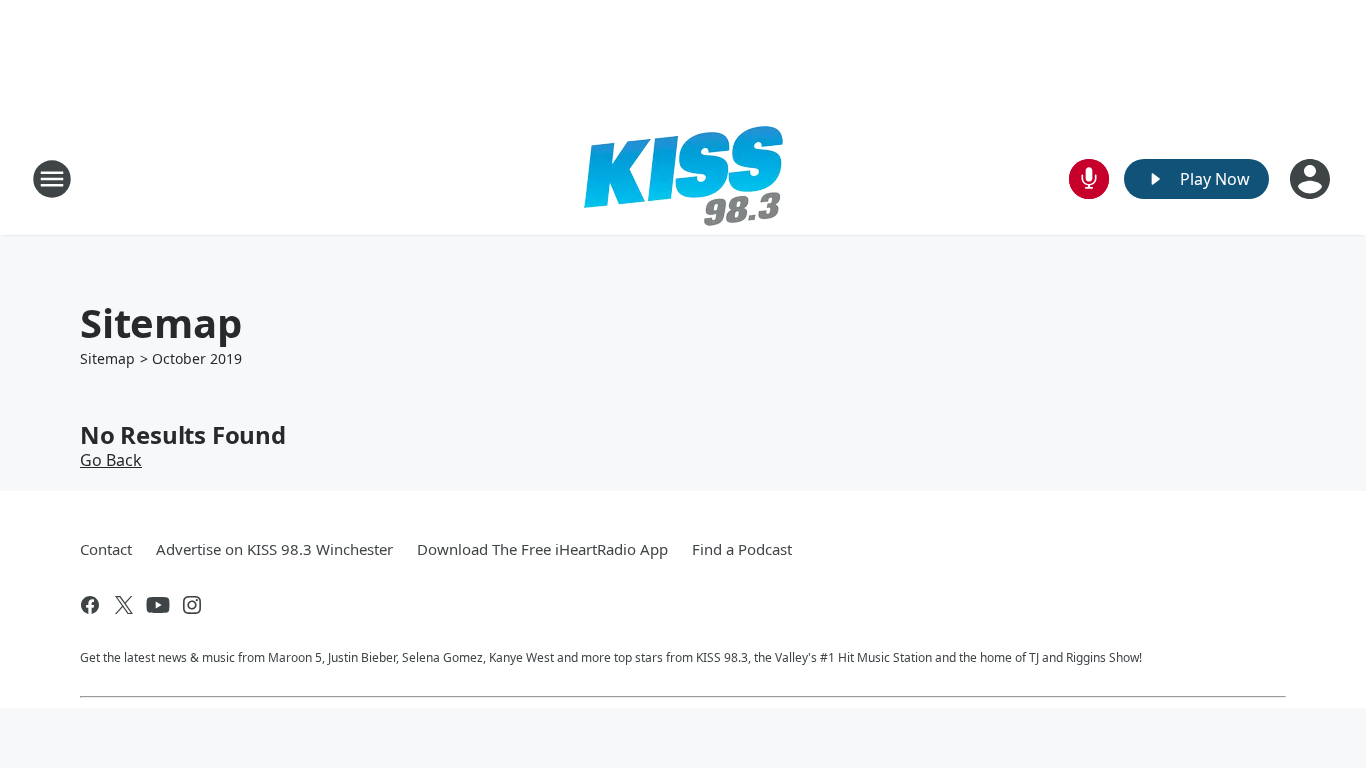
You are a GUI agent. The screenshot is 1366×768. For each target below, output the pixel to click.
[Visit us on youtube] (158, 605)
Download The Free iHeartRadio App (542, 549)
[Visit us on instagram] (192, 605)
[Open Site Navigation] (52, 179)
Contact (106, 549)
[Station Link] (683, 178)
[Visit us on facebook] (90, 605)
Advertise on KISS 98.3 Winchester (274, 549)
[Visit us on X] (124, 605)
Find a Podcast (742, 549)
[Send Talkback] (1089, 179)
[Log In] (1312, 179)
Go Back (111, 460)
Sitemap (107, 358)
